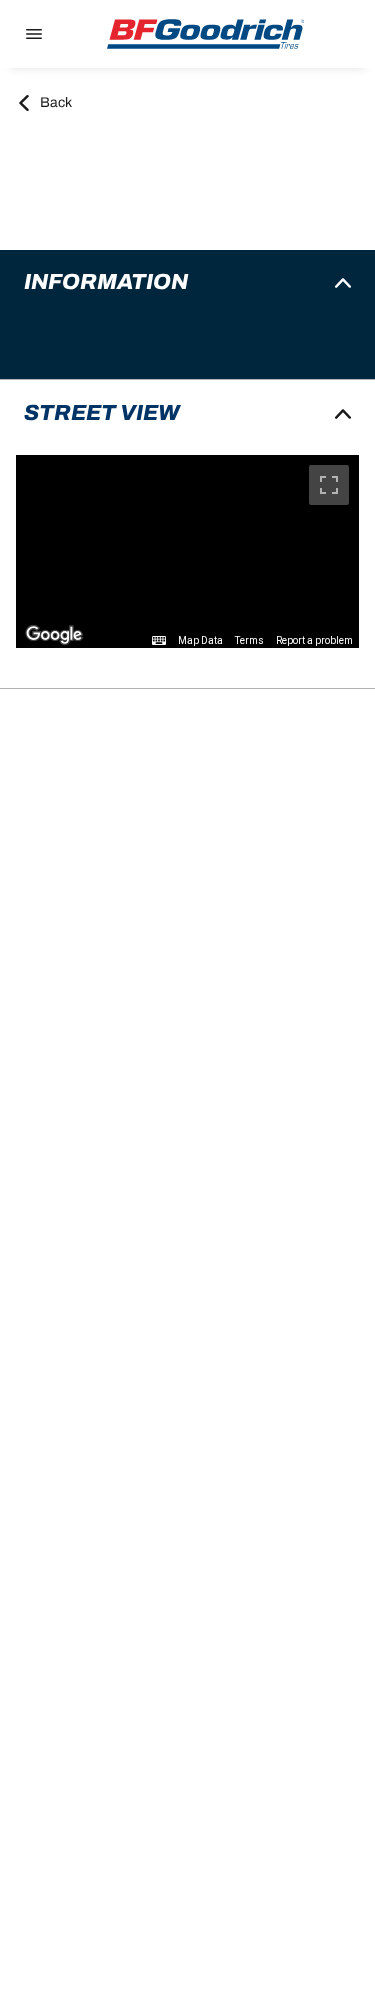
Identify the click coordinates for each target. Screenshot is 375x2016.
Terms (249, 640)
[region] (187, 551)
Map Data (200, 640)
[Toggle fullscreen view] (329, 485)
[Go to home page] (206, 34)
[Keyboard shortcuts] (159, 641)
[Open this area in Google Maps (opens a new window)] (54, 635)
